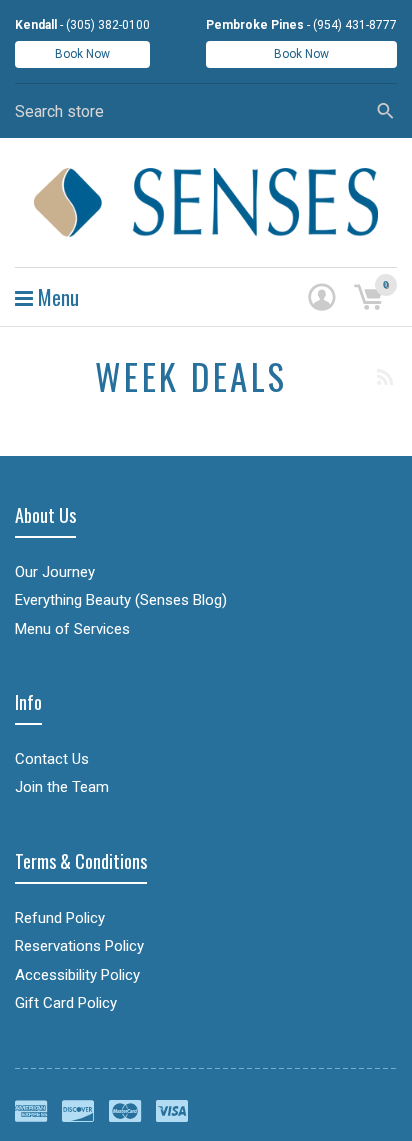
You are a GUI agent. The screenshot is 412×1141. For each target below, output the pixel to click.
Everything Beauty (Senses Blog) (121, 600)
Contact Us (52, 759)
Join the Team (62, 787)
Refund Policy (60, 918)
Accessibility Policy (77, 975)
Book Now (82, 54)
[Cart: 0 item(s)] (368, 297)
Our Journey (55, 572)
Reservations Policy (79, 946)
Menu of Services (72, 629)
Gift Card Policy (66, 1003)
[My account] (322, 297)
